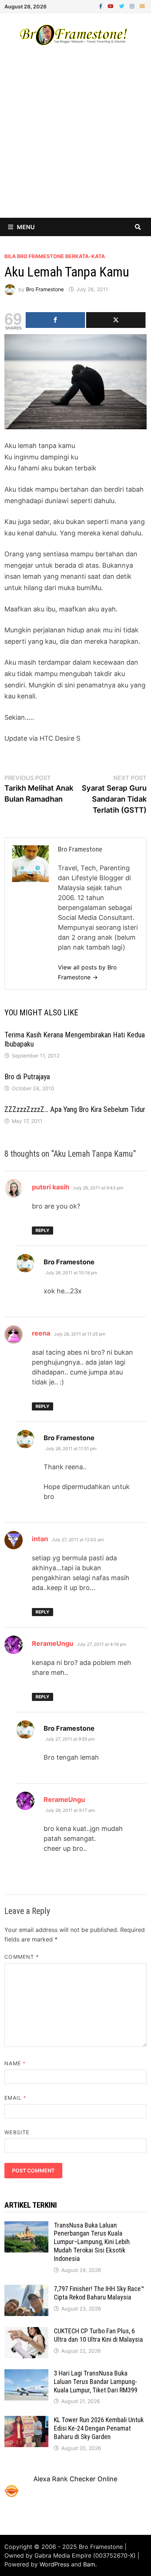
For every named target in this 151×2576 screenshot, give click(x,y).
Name (15, 2063)
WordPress (54, 2564)
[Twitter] (123, 6)
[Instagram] (133, 6)
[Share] (55, 320)
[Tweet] (116, 320)
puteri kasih (51, 1187)
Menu (26, 227)
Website (17, 2132)
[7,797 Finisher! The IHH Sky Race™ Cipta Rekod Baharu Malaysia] (26, 2290)
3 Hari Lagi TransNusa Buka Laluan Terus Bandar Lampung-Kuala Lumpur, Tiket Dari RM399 (96, 2382)
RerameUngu (53, 1643)
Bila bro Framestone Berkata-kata (55, 256)
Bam (89, 2564)
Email (15, 2098)
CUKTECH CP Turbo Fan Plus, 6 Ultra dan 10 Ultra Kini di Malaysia (98, 2335)
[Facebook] (102, 6)
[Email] (142, 6)
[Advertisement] (75, 138)
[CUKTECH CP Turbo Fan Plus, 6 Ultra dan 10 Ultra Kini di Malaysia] (26, 2332)
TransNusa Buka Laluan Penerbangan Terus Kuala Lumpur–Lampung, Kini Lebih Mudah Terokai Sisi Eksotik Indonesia (92, 2242)
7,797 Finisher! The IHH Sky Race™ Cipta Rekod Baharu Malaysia (99, 2293)
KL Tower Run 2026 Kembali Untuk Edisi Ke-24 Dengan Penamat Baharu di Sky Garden (99, 2428)
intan (40, 1539)
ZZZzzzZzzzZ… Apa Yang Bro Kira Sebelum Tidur (75, 1109)
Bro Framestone (45, 289)
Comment (22, 1957)
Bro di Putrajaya (27, 1077)
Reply (43, 1230)
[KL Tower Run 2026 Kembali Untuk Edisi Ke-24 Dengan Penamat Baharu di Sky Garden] (26, 2421)
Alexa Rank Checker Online (75, 2479)
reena (41, 1333)
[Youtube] (112, 6)
